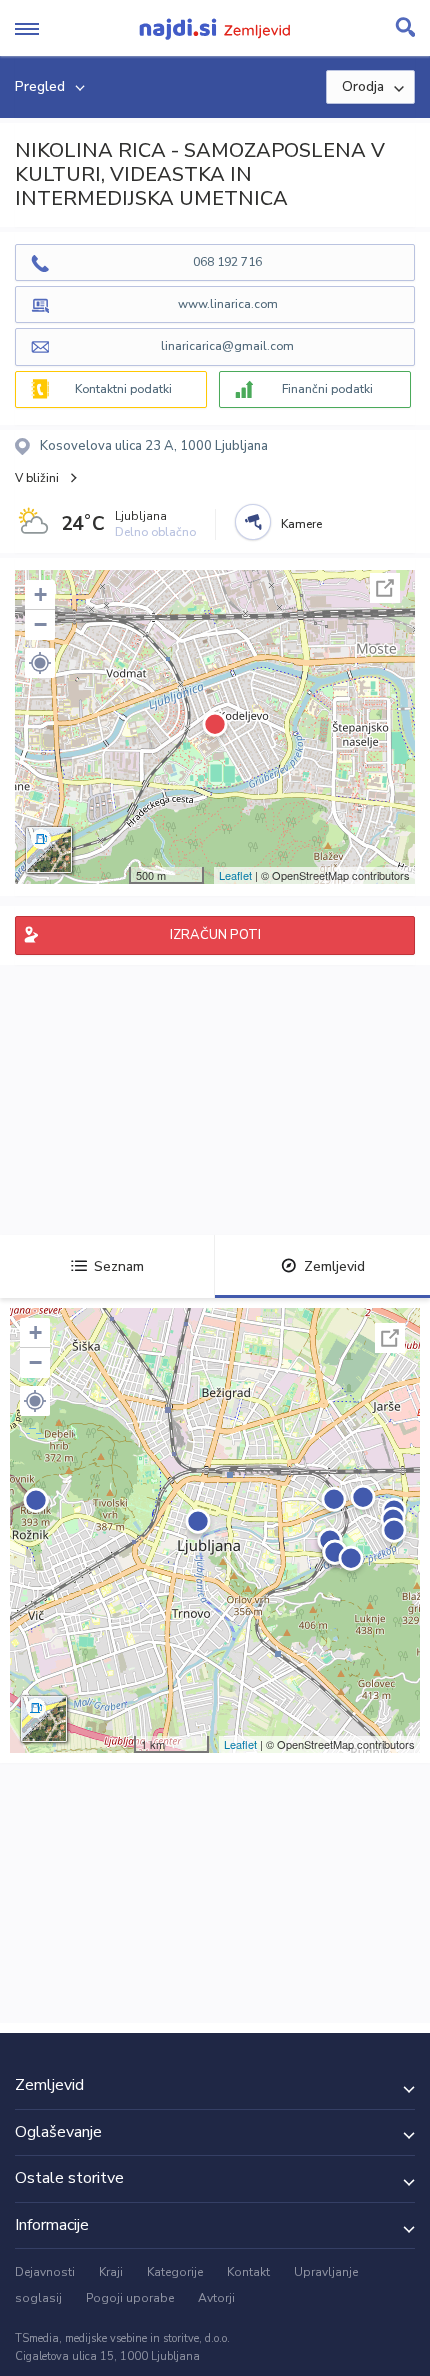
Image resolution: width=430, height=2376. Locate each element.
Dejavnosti (45, 2272)
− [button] (40, 624)
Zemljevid (334, 1266)
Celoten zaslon (385, 588)
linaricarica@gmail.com (227, 346)
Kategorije (175, 2272)
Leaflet (235, 875)
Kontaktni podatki (123, 389)
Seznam (119, 1266)
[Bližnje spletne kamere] (253, 522)
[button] (40, 663)
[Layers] (49, 850)
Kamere (301, 524)
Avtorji (216, 2298)
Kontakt (248, 2272)
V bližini (37, 478)
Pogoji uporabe (130, 2298)
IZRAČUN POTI (215, 935)
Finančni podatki (327, 389)
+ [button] (40, 594)
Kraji (111, 2272)
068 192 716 (227, 262)
